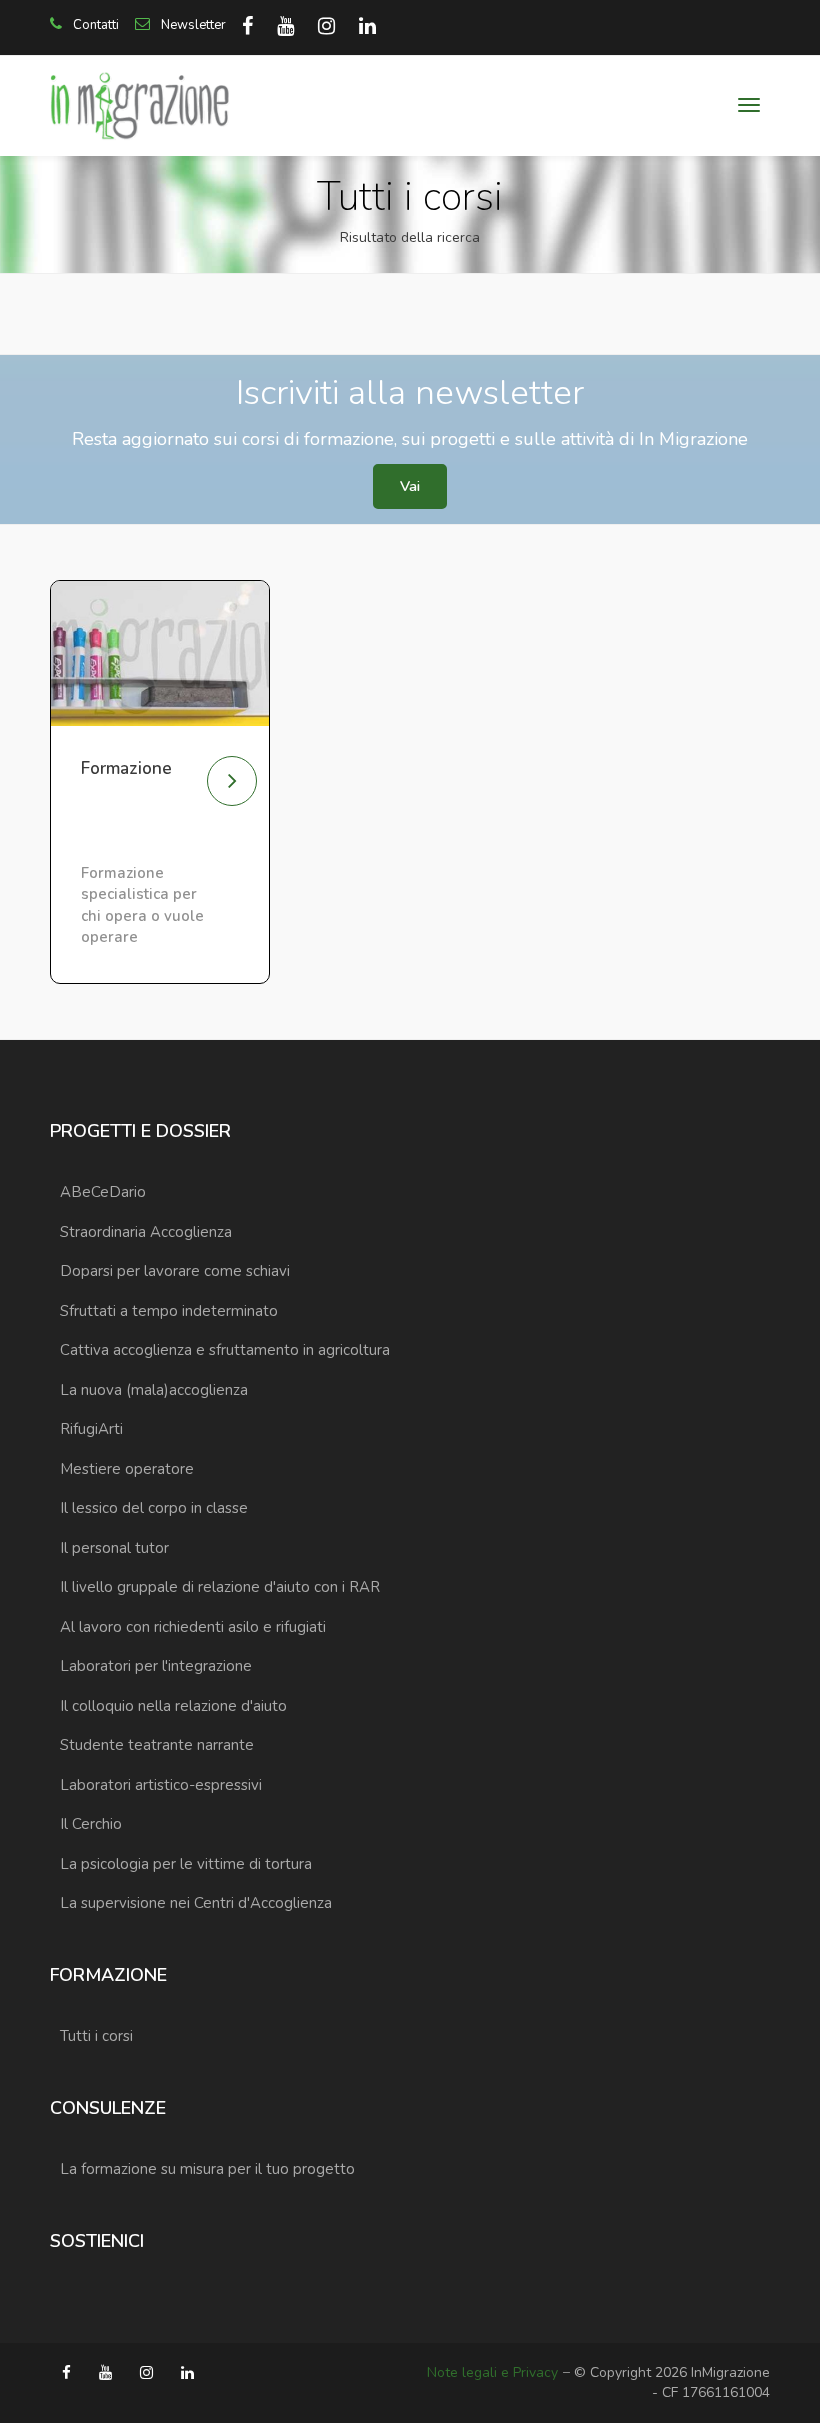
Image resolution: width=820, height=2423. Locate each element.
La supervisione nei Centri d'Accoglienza (196, 1903)
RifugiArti (91, 1429)
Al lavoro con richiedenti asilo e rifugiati (193, 1627)
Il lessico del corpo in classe (154, 1508)
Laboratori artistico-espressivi (161, 1785)
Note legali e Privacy (492, 2372)
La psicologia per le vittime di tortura (186, 1864)
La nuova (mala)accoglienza (154, 1390)
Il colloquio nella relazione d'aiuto (173, 1706)
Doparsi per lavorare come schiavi (175, 1271)
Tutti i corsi (96, 2036)
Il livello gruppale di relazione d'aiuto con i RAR (220, 1587)
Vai (410, 486)
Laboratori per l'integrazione (156, 1666)
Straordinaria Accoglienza (146, 1232)
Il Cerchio (91, 1824)
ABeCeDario (103, 1192)
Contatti (94, 25)
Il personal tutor (114, 1548)
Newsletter (192, 25)
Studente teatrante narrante (157, 1745)
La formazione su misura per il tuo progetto (207, 2169)
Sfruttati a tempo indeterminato (169, 1311)
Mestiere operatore (127, 1469)
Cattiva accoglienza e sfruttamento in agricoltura (225, 1350)
